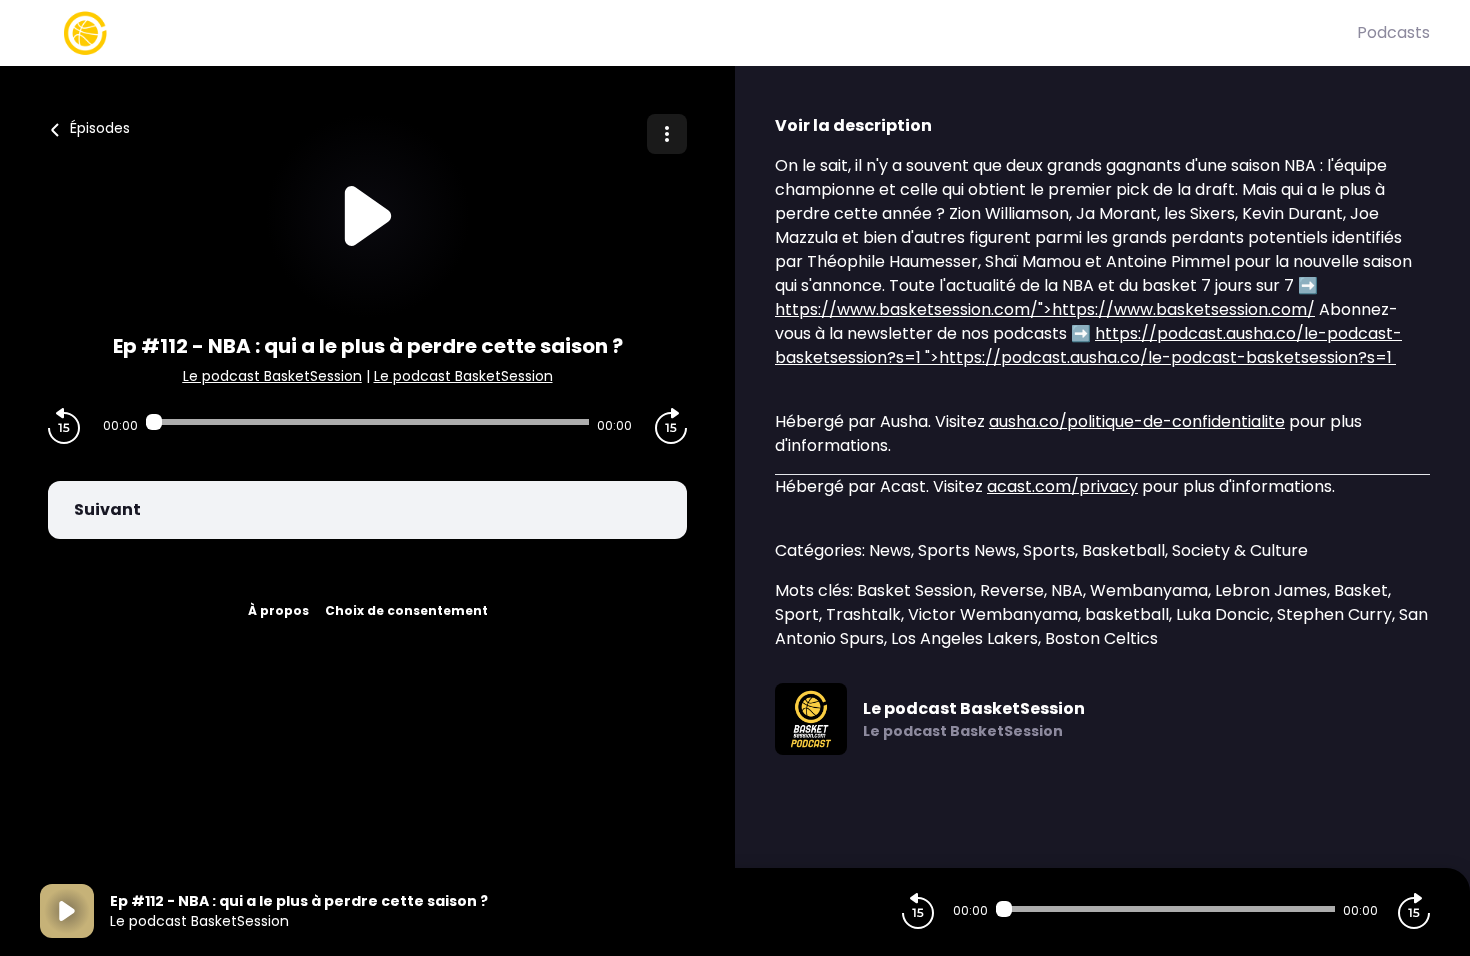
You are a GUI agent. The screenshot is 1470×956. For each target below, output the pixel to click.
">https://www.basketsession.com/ (1045, 309)
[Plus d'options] (667, 134)
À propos (278, 610)
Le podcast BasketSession (272, 376)
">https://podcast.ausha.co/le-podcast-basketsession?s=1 (1088, 345)
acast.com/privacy (1062, 486)
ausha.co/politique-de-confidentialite (1137, 421)
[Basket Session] (698, 33)
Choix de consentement (406, 610)
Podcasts (1393, 32)
